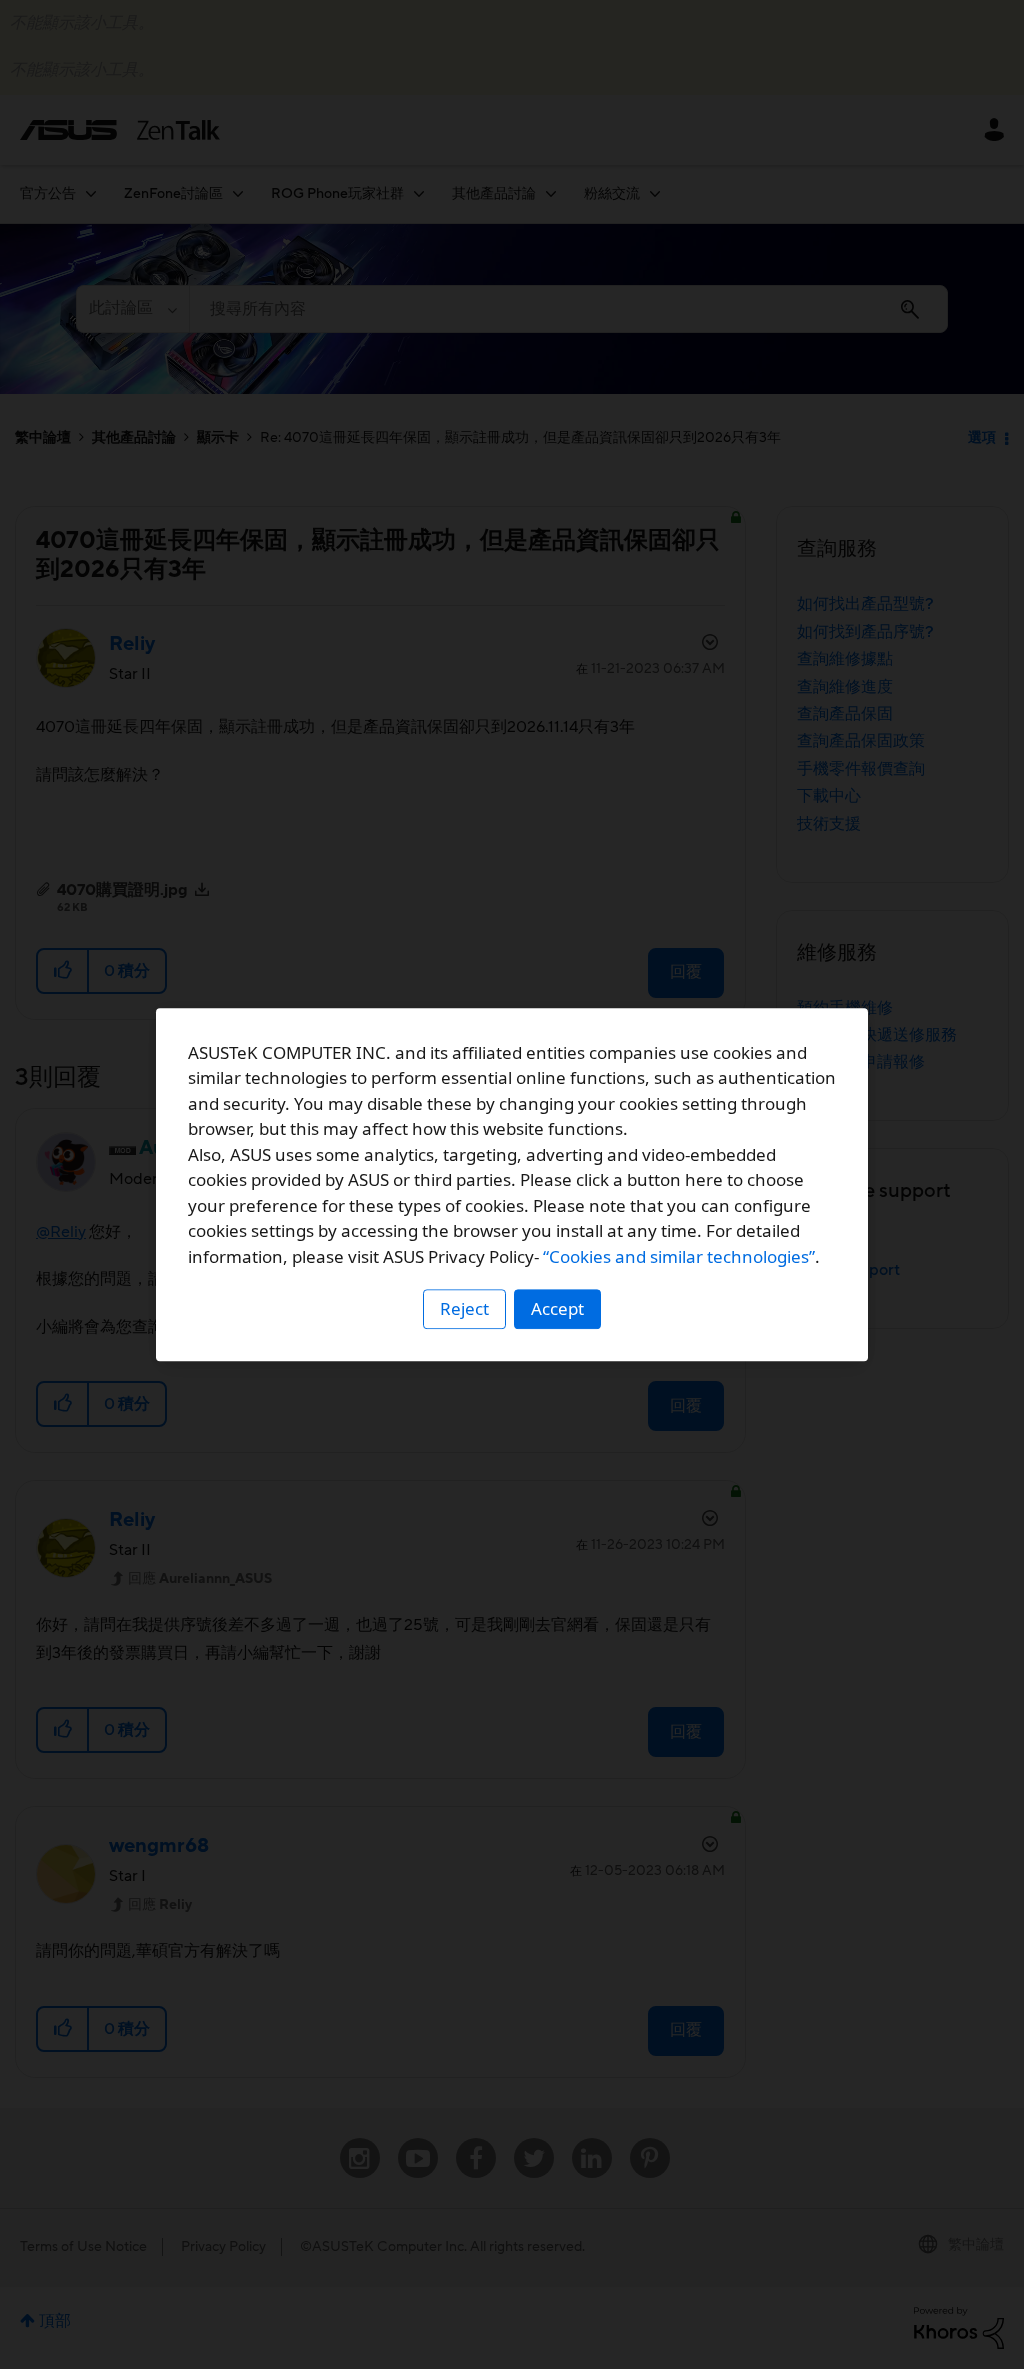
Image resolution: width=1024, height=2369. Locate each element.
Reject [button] (464, 1308)
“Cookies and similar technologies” (679, 1256)
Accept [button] (557, 1308)
